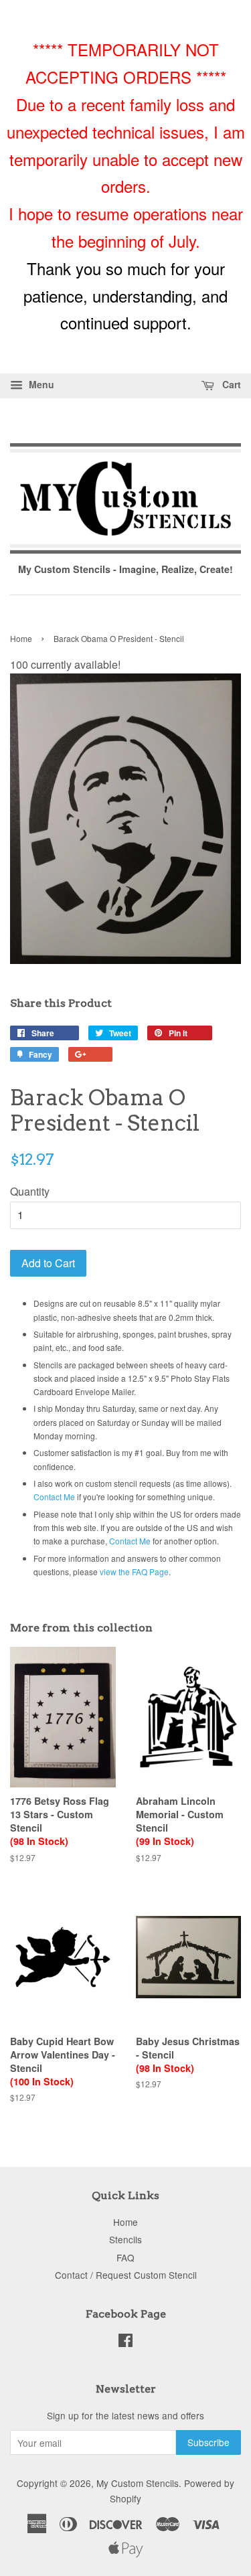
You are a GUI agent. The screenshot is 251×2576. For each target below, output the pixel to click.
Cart (230, 384)
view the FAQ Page (134, 1572)
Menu (40, 384)
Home (21, 638)
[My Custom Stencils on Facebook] (125, 2342)
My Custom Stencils (138, 2483)
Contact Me (54, 1497)
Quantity (30, 1191)
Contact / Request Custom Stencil (126, 2275)
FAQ (125, 2257)
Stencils (125, 2239)
